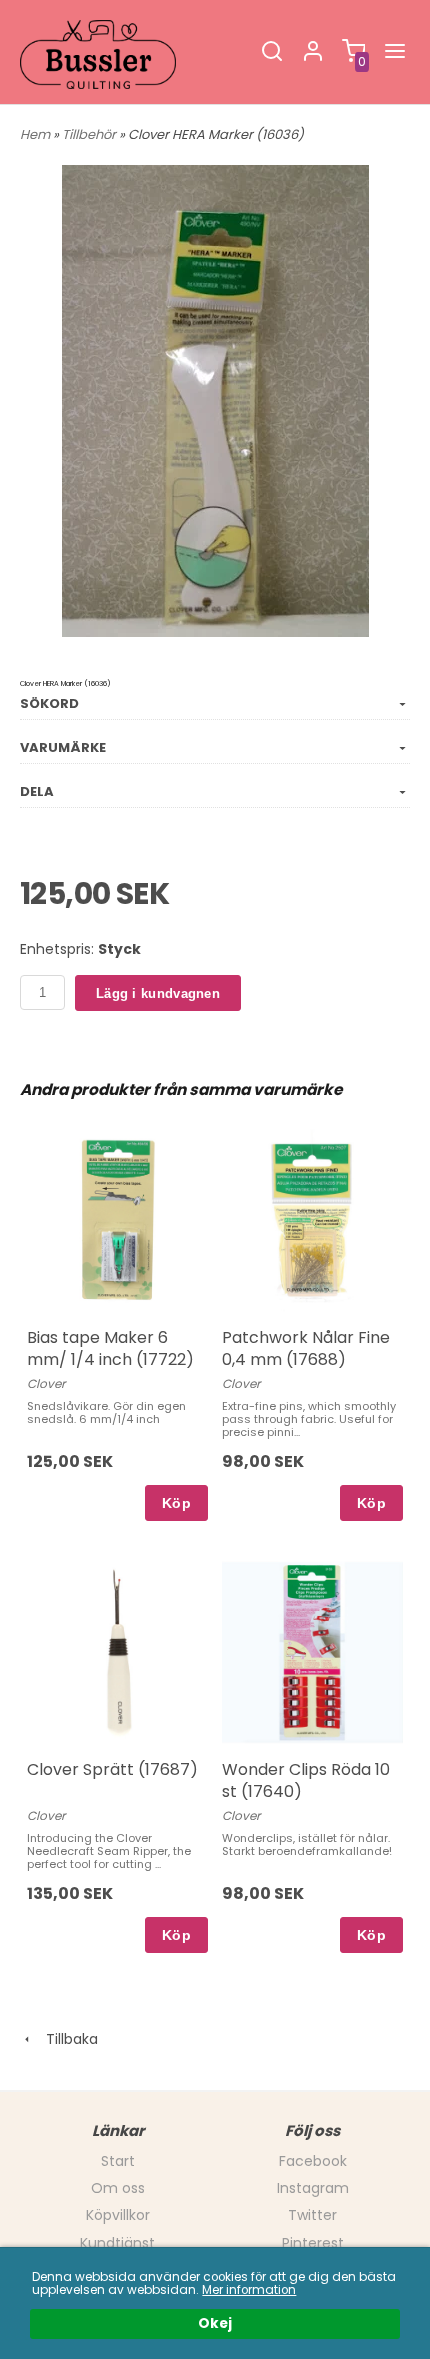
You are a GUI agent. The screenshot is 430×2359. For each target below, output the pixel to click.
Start (118, 2161)
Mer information (249, 2290)
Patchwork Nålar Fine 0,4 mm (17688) (306, 1348)
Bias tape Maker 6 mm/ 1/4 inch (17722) (110, 1348)
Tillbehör (90, 134)
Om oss (118, 2188)
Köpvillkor (118, 2215)
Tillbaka (66, 2039)
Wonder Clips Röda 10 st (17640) (306, 1780)
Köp (176, 1503)
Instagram (313, 2188)
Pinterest (313, 2243)
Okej (215, 2323)
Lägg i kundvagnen (158, 993)
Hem (35, 134)
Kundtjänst (117, 2243)
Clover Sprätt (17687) (112, 1769)
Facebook (313, 2161)
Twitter (312, 2215)
